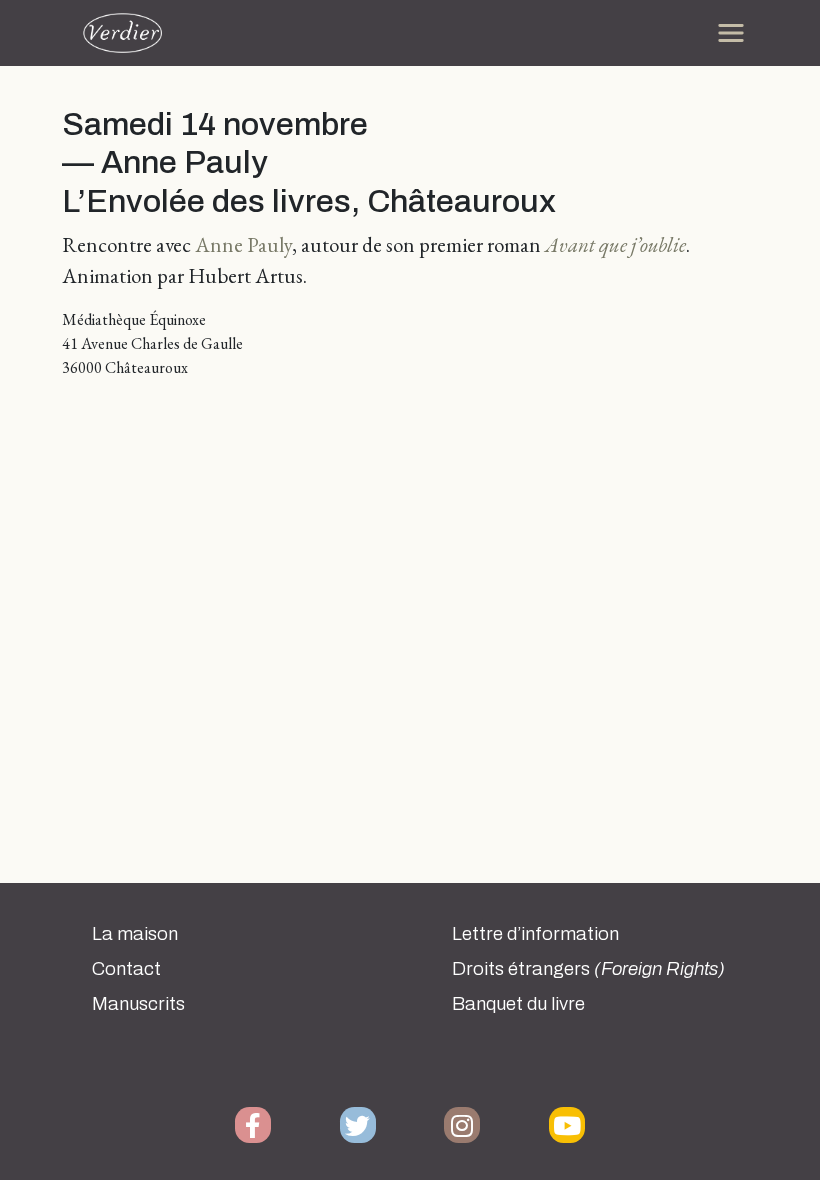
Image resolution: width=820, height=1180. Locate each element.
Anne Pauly (243, 244)
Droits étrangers (588, 969)
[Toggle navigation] (731, 33)
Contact (126, 969)
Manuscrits (138, 1004)
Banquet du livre (518, 1004)
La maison (135, 934)
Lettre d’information (535, 934)
